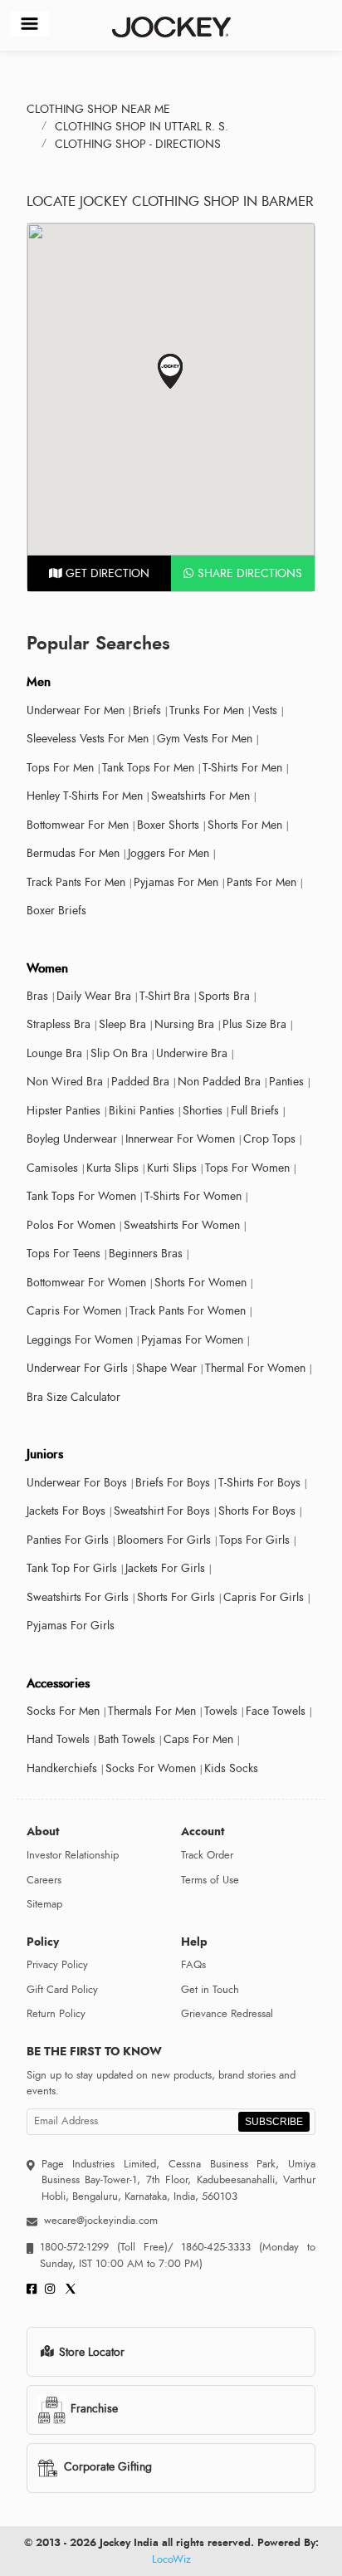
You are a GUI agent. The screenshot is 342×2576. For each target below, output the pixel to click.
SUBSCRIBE (274, 2122)
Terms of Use (210, 1880)
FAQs (193, 1965)
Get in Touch (210, 1990)
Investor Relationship (73, 1855)
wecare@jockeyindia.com (101, 2221)
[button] (171, 372)
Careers (44, 1880)
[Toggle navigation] (29, 24)
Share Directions (248, 573)
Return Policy (56, 2014)
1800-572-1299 (74, 2247)
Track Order (207, 1855)
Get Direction (106, 573)
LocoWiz (171, 2559)
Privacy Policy (57, 1965)
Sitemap (44, 1904)
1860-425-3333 (217, 2247)
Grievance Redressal (227, 2014)
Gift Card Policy (62, 1990)
